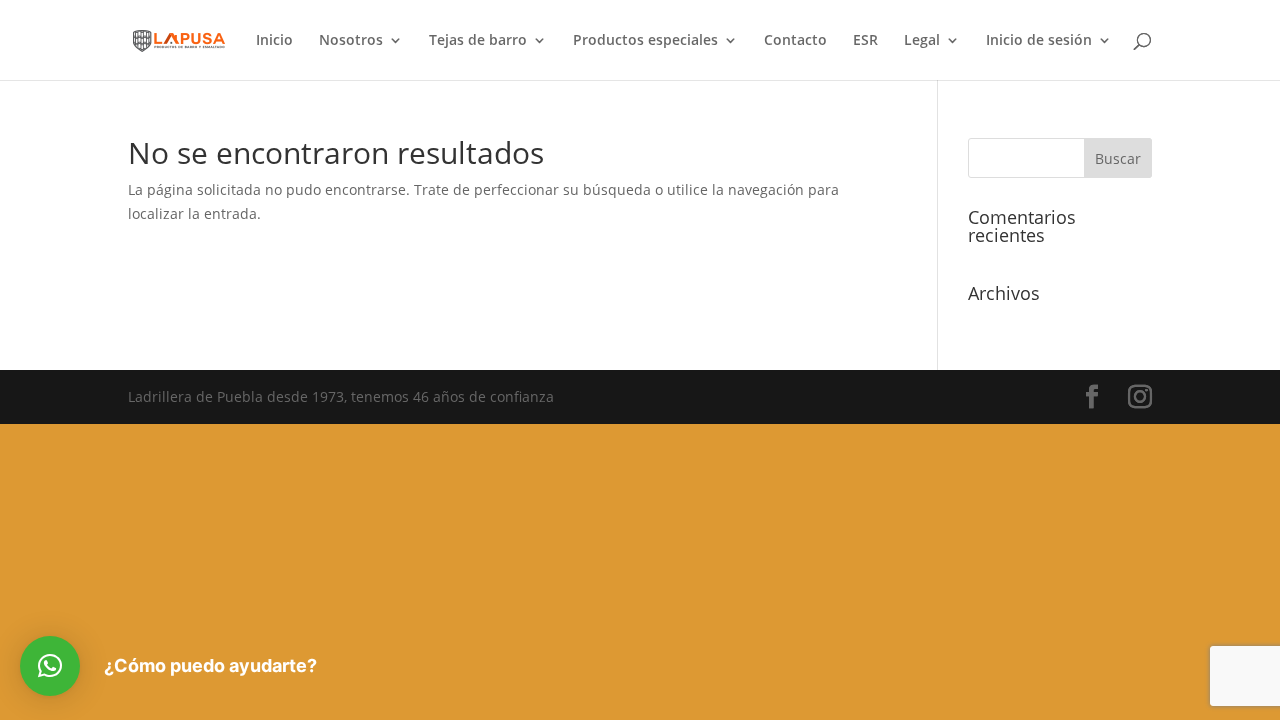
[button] (50, 666)
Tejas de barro (478, 41)
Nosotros (351, 41)
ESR (865, 41)
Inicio (274, 41)
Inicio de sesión (1039, 41)
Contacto (795, 41)
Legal (922, 41)
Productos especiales (645, 41)
